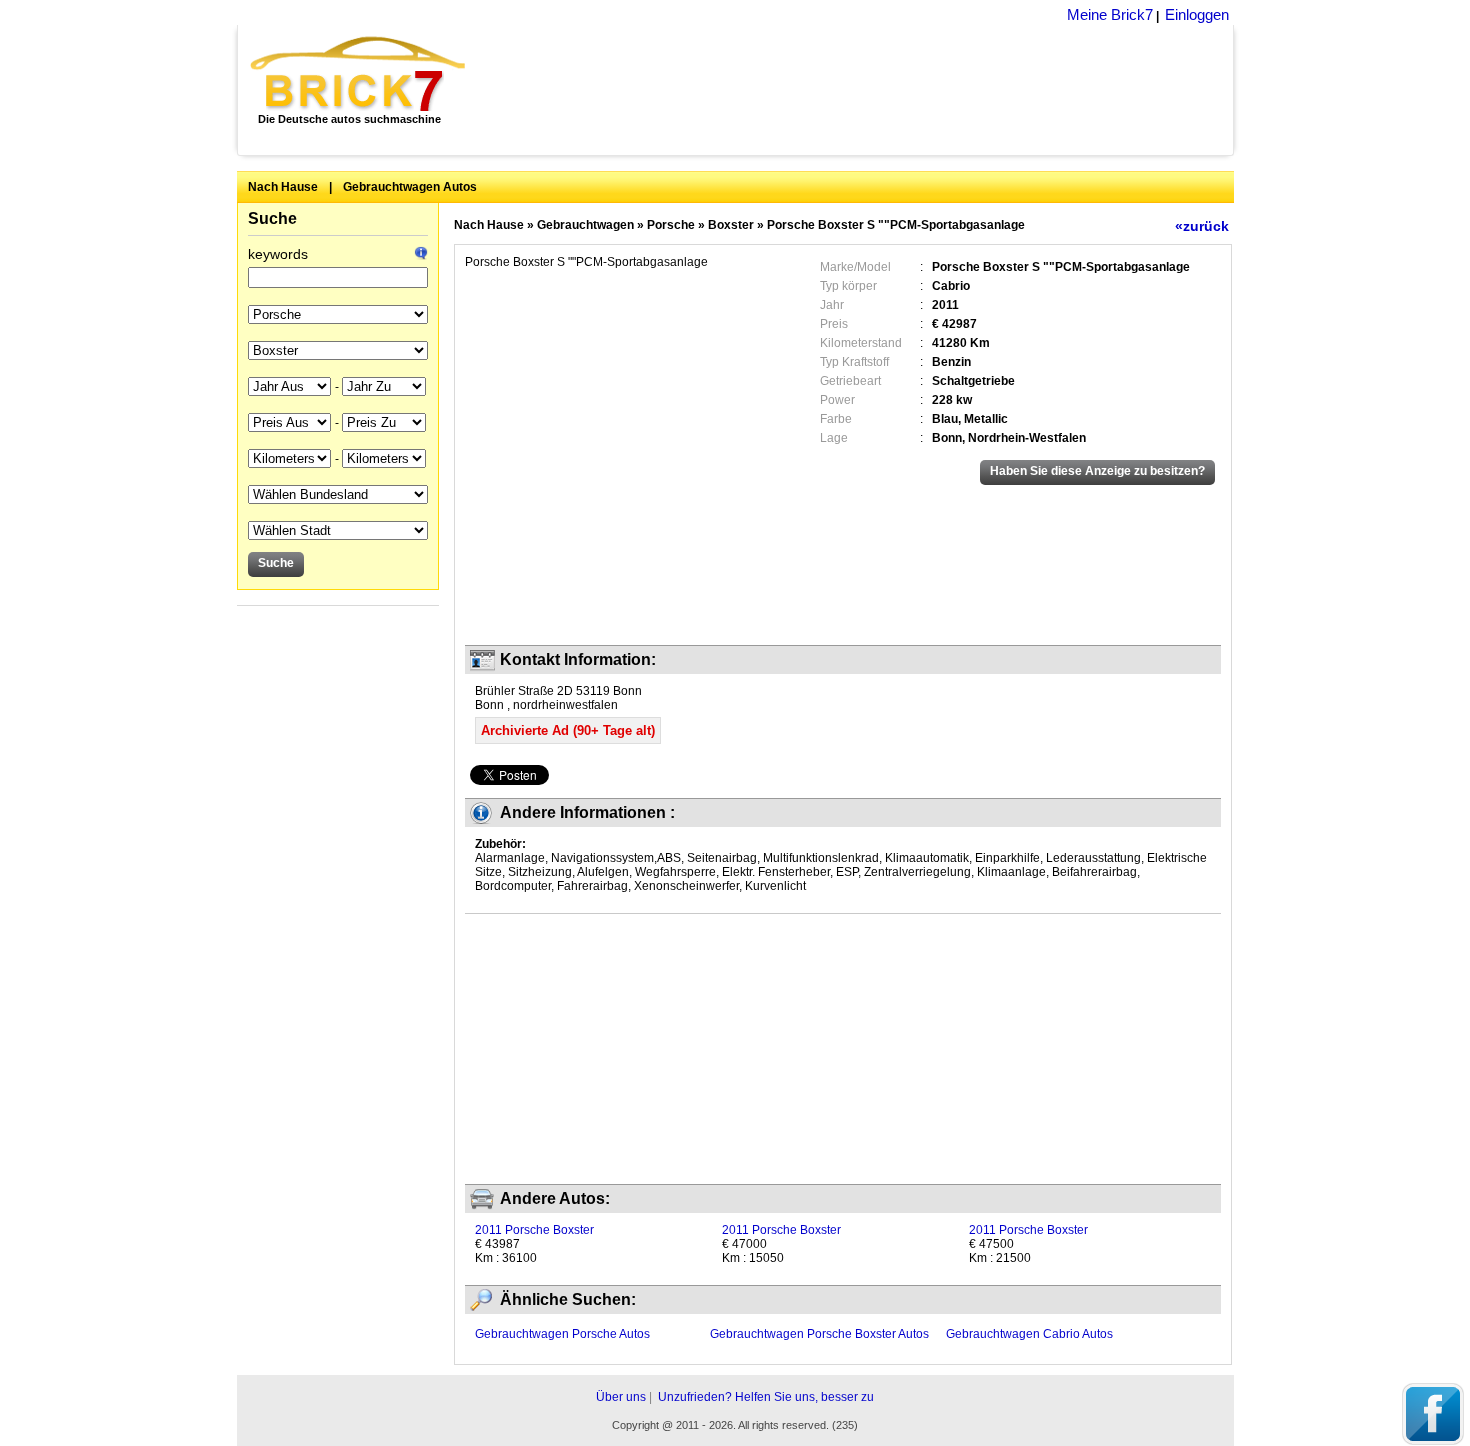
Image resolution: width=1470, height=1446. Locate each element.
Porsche (671, 225)
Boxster (731, 225)
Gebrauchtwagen (585, 225)
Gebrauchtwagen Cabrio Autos (1029, 1334)
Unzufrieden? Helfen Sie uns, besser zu (766, 1397)
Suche (272, 218)
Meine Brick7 (1110, 14)
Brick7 (359, 74)
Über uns (621, 1397)
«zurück (1202, 226)
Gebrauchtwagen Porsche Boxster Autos (819, 1334)
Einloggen (1197, 14)
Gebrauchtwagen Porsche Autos (562, 1334)
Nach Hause (283, 187)
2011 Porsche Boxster (534, 1230)
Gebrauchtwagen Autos (410, 187)
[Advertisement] (860, 90)
